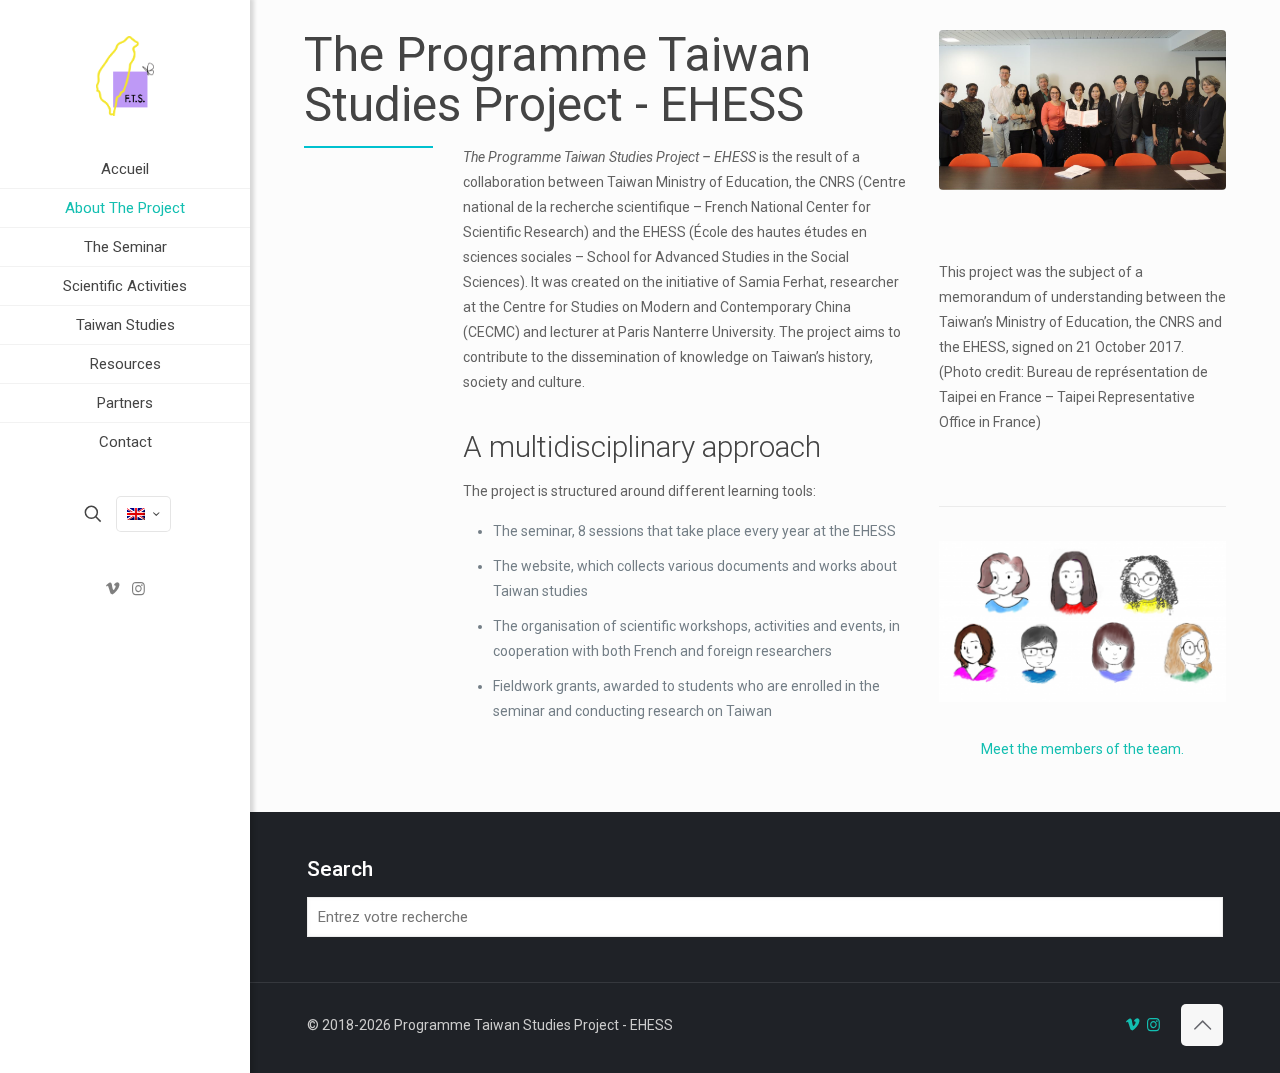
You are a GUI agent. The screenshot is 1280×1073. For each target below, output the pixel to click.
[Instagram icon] (138, 589)
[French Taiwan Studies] (125, 75)
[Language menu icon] (143, 514)
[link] (231, 208)
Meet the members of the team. (1082, 749)
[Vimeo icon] (113, 589)
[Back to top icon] (1202, 1025)
